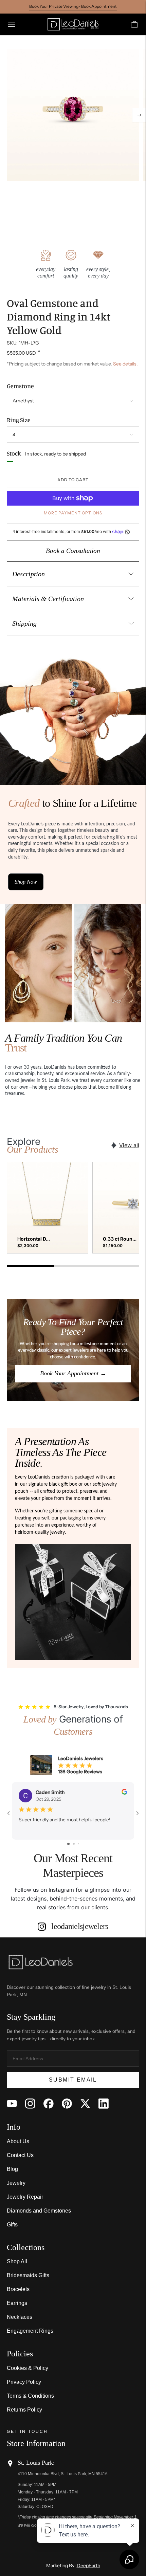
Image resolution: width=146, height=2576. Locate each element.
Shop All (17, 2261)
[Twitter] (85, 2104)
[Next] (139, 115)
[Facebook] (49, 2104)
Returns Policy (24, 2410)
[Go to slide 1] (68, 1844)
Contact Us (20, 2155)
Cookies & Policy (28, 2368)
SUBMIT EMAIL (73, 2080)
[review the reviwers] (124, 1793)
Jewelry (16, 2183)
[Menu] (12, 24)
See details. (125, 364)
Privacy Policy (24, 2382)
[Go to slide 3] (79, 1844)
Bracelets (18, 2289)
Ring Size (19, 420)
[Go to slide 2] (74, 1844)
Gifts (12, 2225)
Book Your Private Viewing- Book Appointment (73, 6)
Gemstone (20, 386)
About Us (18, 2141)
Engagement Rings (30, 2331)
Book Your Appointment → (73, 1373)
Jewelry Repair (25, 2197)
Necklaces (20, 2317)
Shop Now (26, 882)
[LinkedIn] (104, 2104)
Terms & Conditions (30, 2396)
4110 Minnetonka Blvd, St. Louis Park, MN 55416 (63, 2474)
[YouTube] (12, 2104)
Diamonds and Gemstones (39, 2211)
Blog (12, 2169)
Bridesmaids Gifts (28, 2275)
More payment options (73, 513)
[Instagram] (30, 2104)
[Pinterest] (67, 2104)
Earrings (17, 2303)
